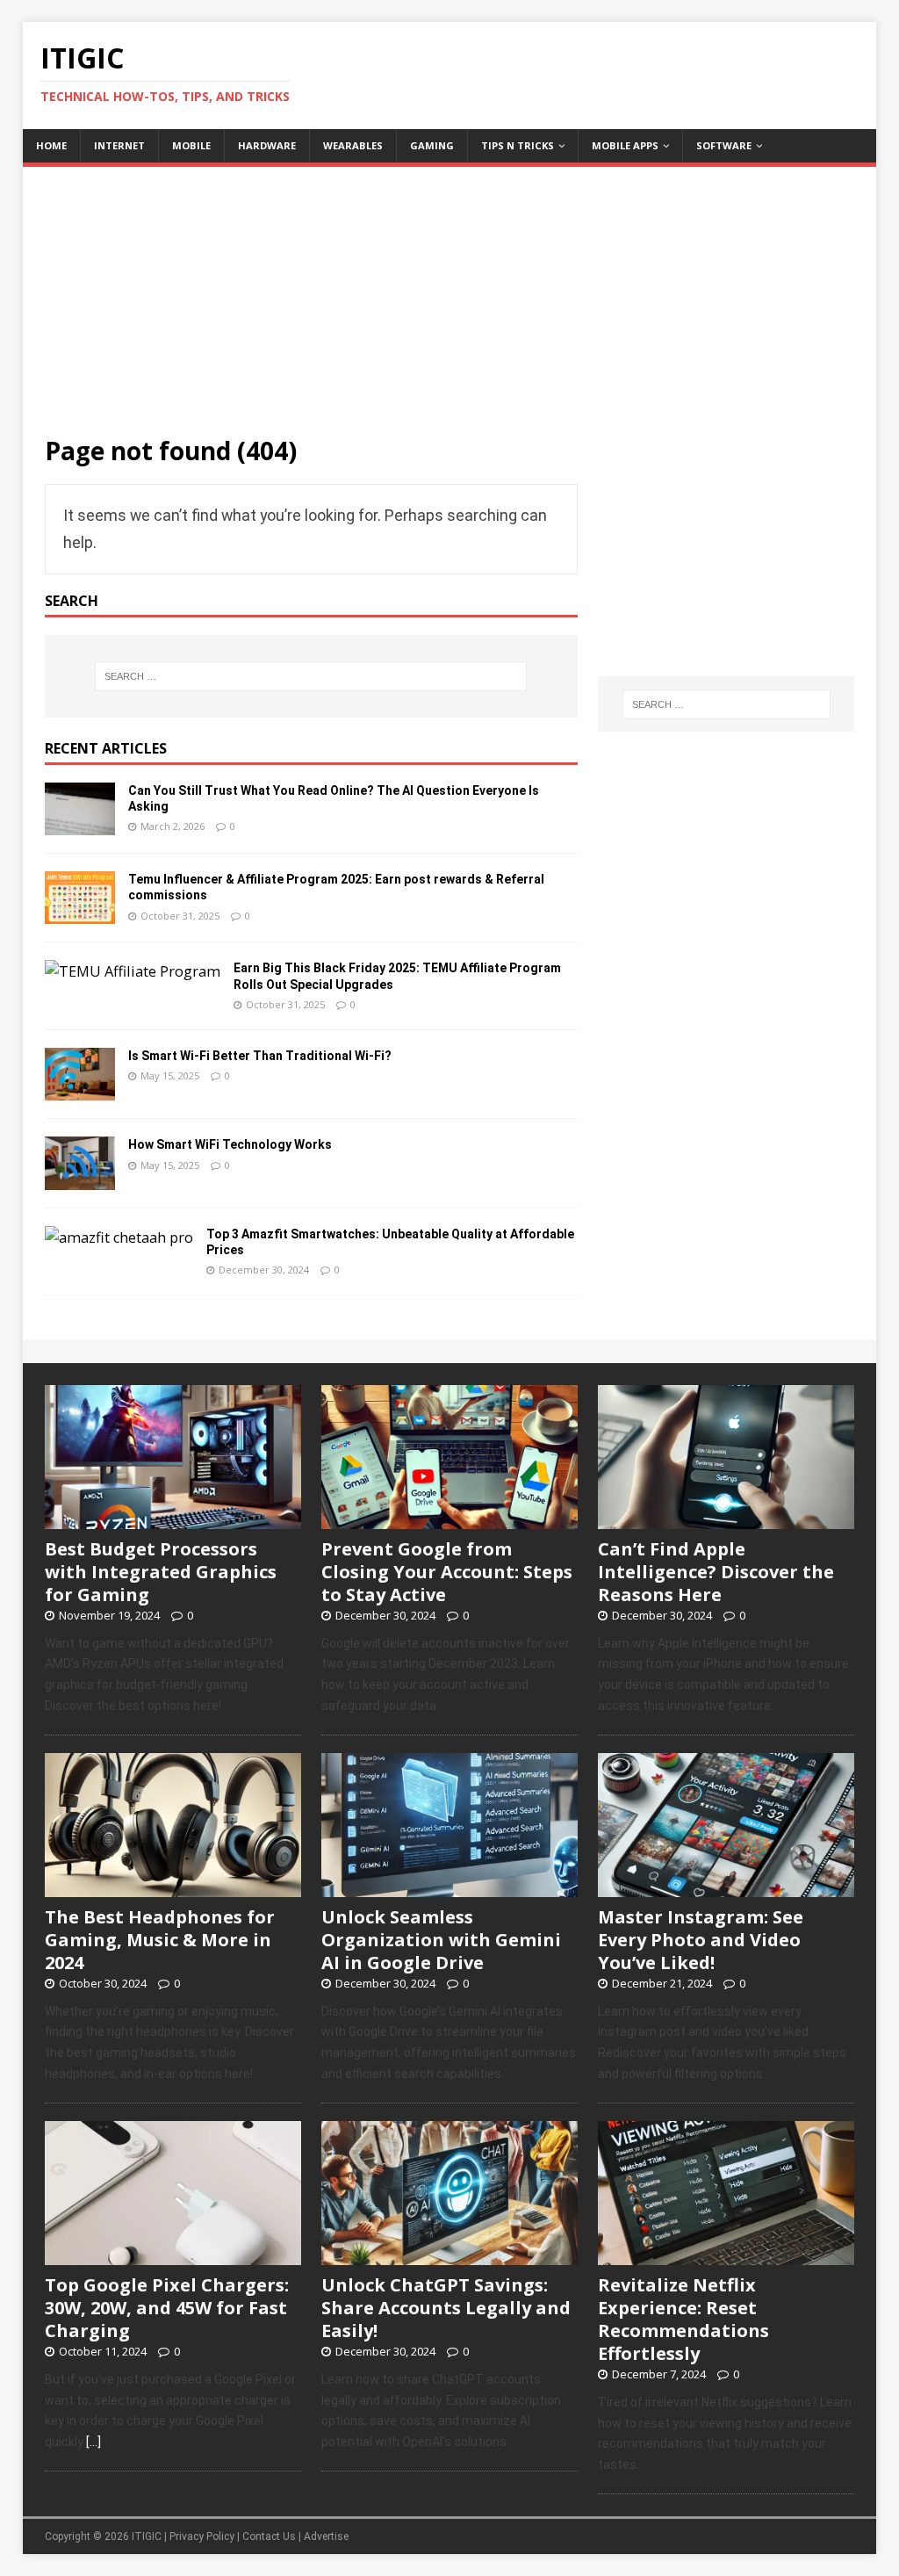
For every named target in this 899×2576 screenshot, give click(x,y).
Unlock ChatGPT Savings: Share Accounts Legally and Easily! (446, 2308)
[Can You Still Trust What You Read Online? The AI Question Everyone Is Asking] (80, 824)
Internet (119, 145)
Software (724, 145)
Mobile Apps (625, 145)
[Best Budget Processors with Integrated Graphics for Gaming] (173, 1519)
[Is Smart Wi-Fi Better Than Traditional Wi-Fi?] (80, 1089)
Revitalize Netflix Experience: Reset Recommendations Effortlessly (683, 2319)
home (51, 145)
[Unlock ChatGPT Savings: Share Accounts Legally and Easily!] (449, 2255)
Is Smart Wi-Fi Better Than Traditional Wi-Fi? (260, 1056)
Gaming (432, 145)
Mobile (191, 145)
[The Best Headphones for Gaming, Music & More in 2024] (173, 1887)
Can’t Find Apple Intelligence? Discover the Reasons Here (716, 1572)
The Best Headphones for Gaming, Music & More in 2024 (160, 1940)
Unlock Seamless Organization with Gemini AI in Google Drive (441, 1940)
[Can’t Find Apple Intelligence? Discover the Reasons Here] (726, 1519)
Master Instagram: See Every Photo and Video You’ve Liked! (701, 1940)
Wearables (353, 145)
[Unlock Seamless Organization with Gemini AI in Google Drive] (449, 1887)
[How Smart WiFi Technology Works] (80, 1178)
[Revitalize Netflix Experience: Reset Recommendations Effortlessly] (726, 2255)
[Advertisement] (450, 290)
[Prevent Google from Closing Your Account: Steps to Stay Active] (449, 1519)
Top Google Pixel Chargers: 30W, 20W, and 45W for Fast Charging (167, 2308)
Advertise (326, 2536)
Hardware (267, 145)
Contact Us (269, 2536)
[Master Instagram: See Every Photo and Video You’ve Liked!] (726, 1887)
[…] (93, 2442)
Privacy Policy (202, 2536)
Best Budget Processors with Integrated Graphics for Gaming (161, 1572)
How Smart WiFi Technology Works (230, 1144)
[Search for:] (311, 676)
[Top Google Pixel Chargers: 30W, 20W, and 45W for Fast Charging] (173, 2255)
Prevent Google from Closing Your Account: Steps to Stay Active (447, 1572)
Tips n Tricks (518, 145)
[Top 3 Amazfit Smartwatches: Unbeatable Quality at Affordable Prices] (119, 1237)
